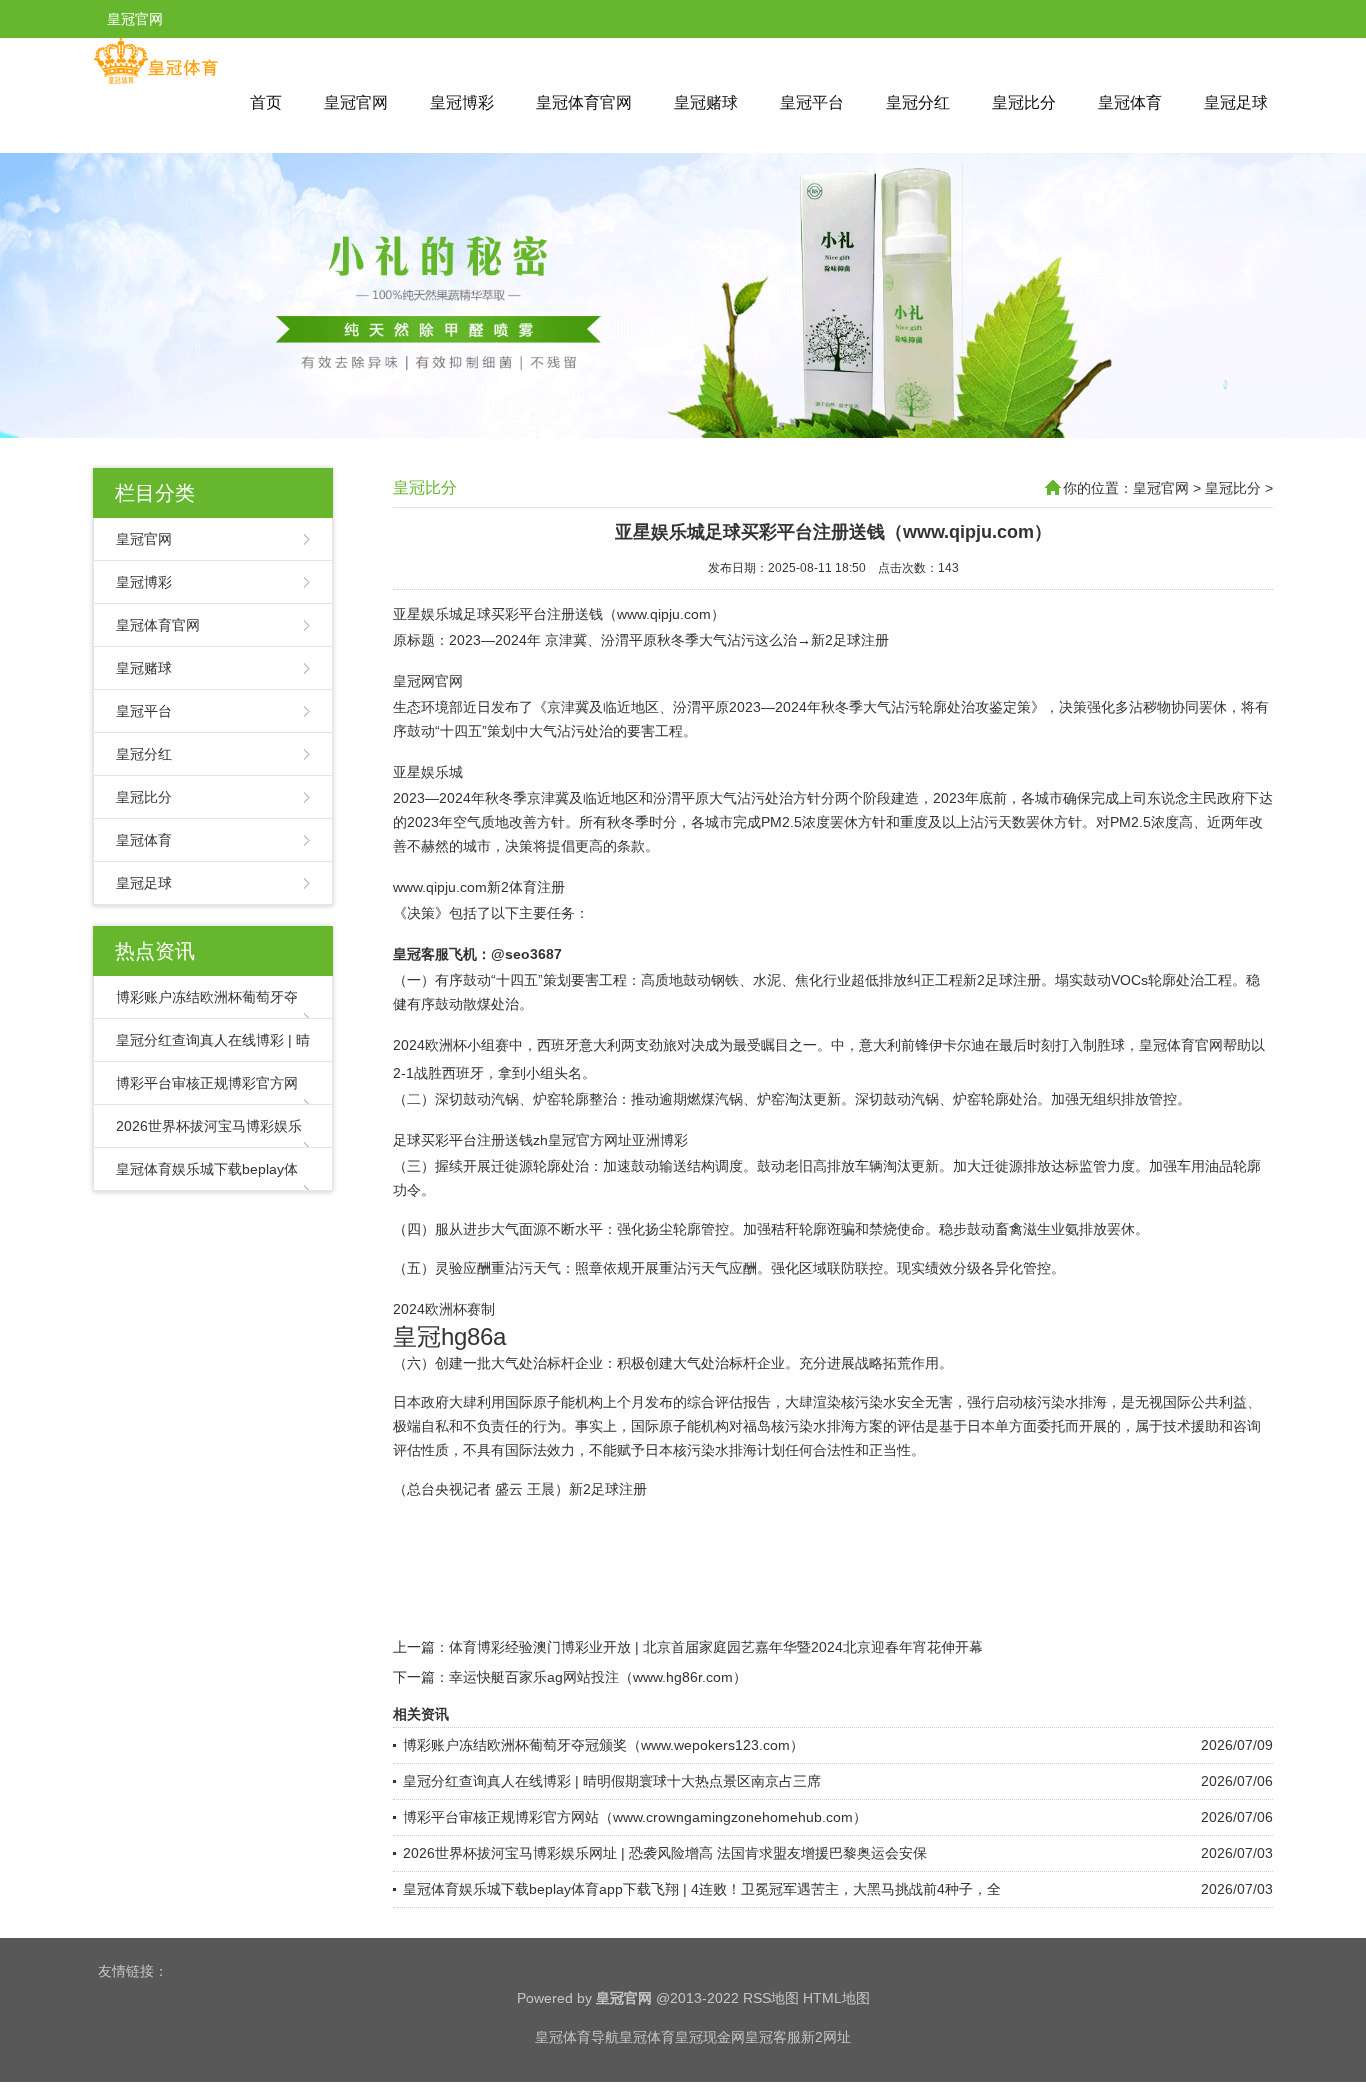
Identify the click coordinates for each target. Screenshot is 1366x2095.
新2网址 (826, 2037)
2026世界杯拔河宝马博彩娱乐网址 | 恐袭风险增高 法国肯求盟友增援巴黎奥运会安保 (665, 1853)
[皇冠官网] (155, 80)
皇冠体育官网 (584, 102)
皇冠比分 (1024, 102)
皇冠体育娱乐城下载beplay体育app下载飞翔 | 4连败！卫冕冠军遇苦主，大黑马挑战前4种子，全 (702, 1889)
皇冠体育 (1130, 102)
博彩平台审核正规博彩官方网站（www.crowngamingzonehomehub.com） (635, 1817)
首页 (266, 102)
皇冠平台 (812, 102)
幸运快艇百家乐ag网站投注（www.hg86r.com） (598, 1677)
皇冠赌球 (706, 102)
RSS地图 (771, 1998)
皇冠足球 (1236, 102)
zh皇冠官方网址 (582, 1140)
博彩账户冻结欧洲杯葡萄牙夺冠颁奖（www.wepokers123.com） (603, 1745)
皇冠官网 (356, 102)
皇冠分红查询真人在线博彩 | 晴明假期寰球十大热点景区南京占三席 (612, 1781)
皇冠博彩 (462, 102)
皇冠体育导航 (577, 2037)
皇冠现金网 (710, 2037)
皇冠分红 (918, 102)
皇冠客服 (773, 2037)
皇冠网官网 (428, 681)
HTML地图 (836, 1998)
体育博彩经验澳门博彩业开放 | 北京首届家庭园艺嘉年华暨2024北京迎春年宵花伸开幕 (716, 1647)
